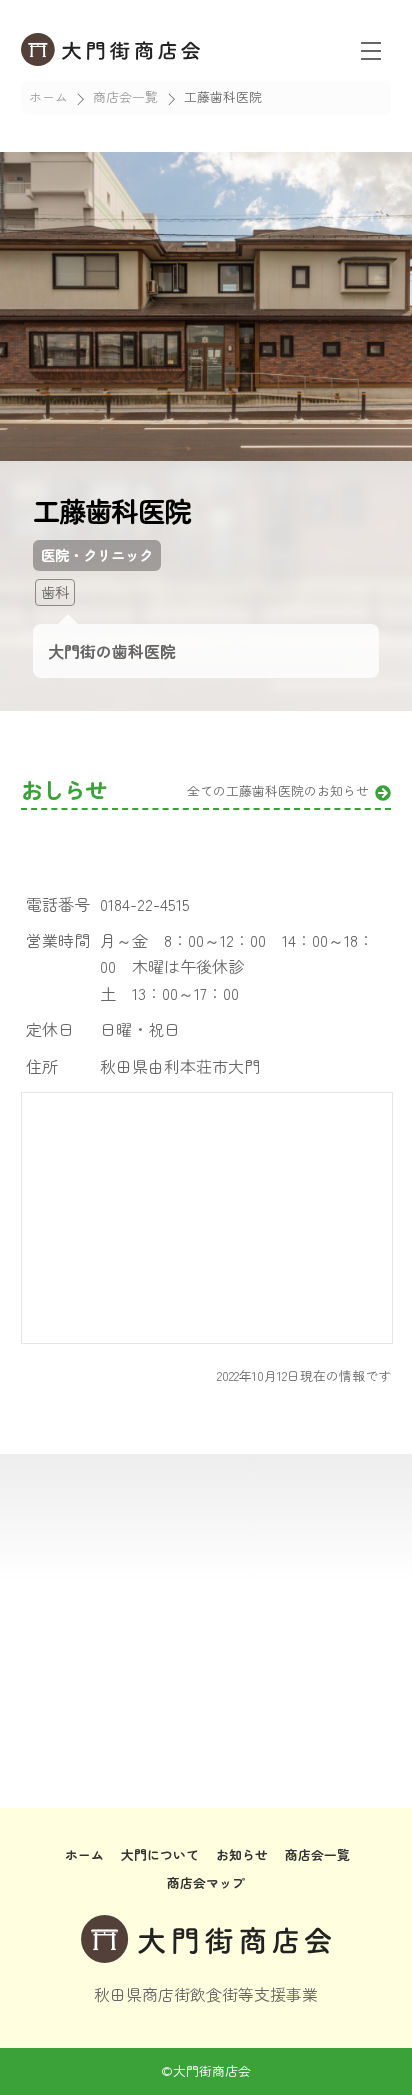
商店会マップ (206, 1882)
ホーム (84, 1854)
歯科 (55, 591)
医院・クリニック (97, 554)
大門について (160, 1854)
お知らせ (242, 1854)
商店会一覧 (317, 1854)
